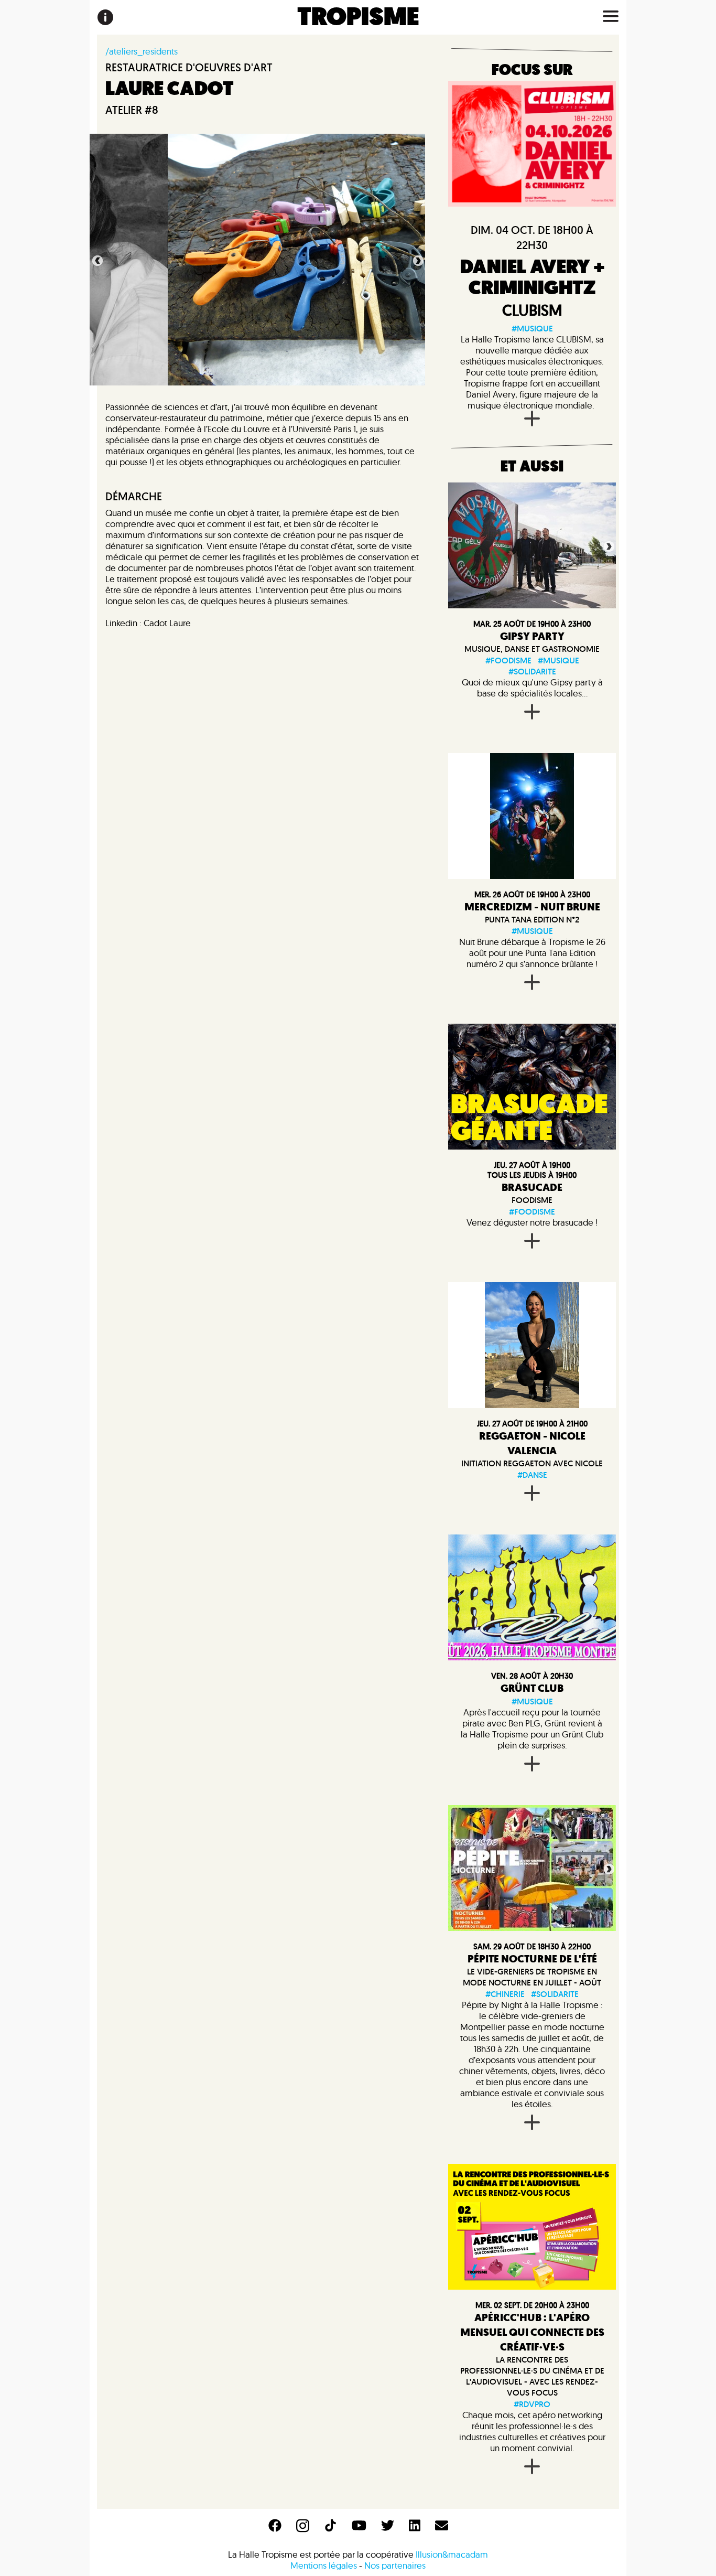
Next (417, 260)
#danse (532, 1475)
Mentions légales (324, 2565)
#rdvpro (532, 2404)
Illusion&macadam (452, 2554)
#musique (532, 329)
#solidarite (532, 672)
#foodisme (508, 661)
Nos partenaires (395, 2565)
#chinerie (505, 1994)
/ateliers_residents (142, 51)
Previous (96, 260)
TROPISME (358, 17)
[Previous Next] (532, 545)
